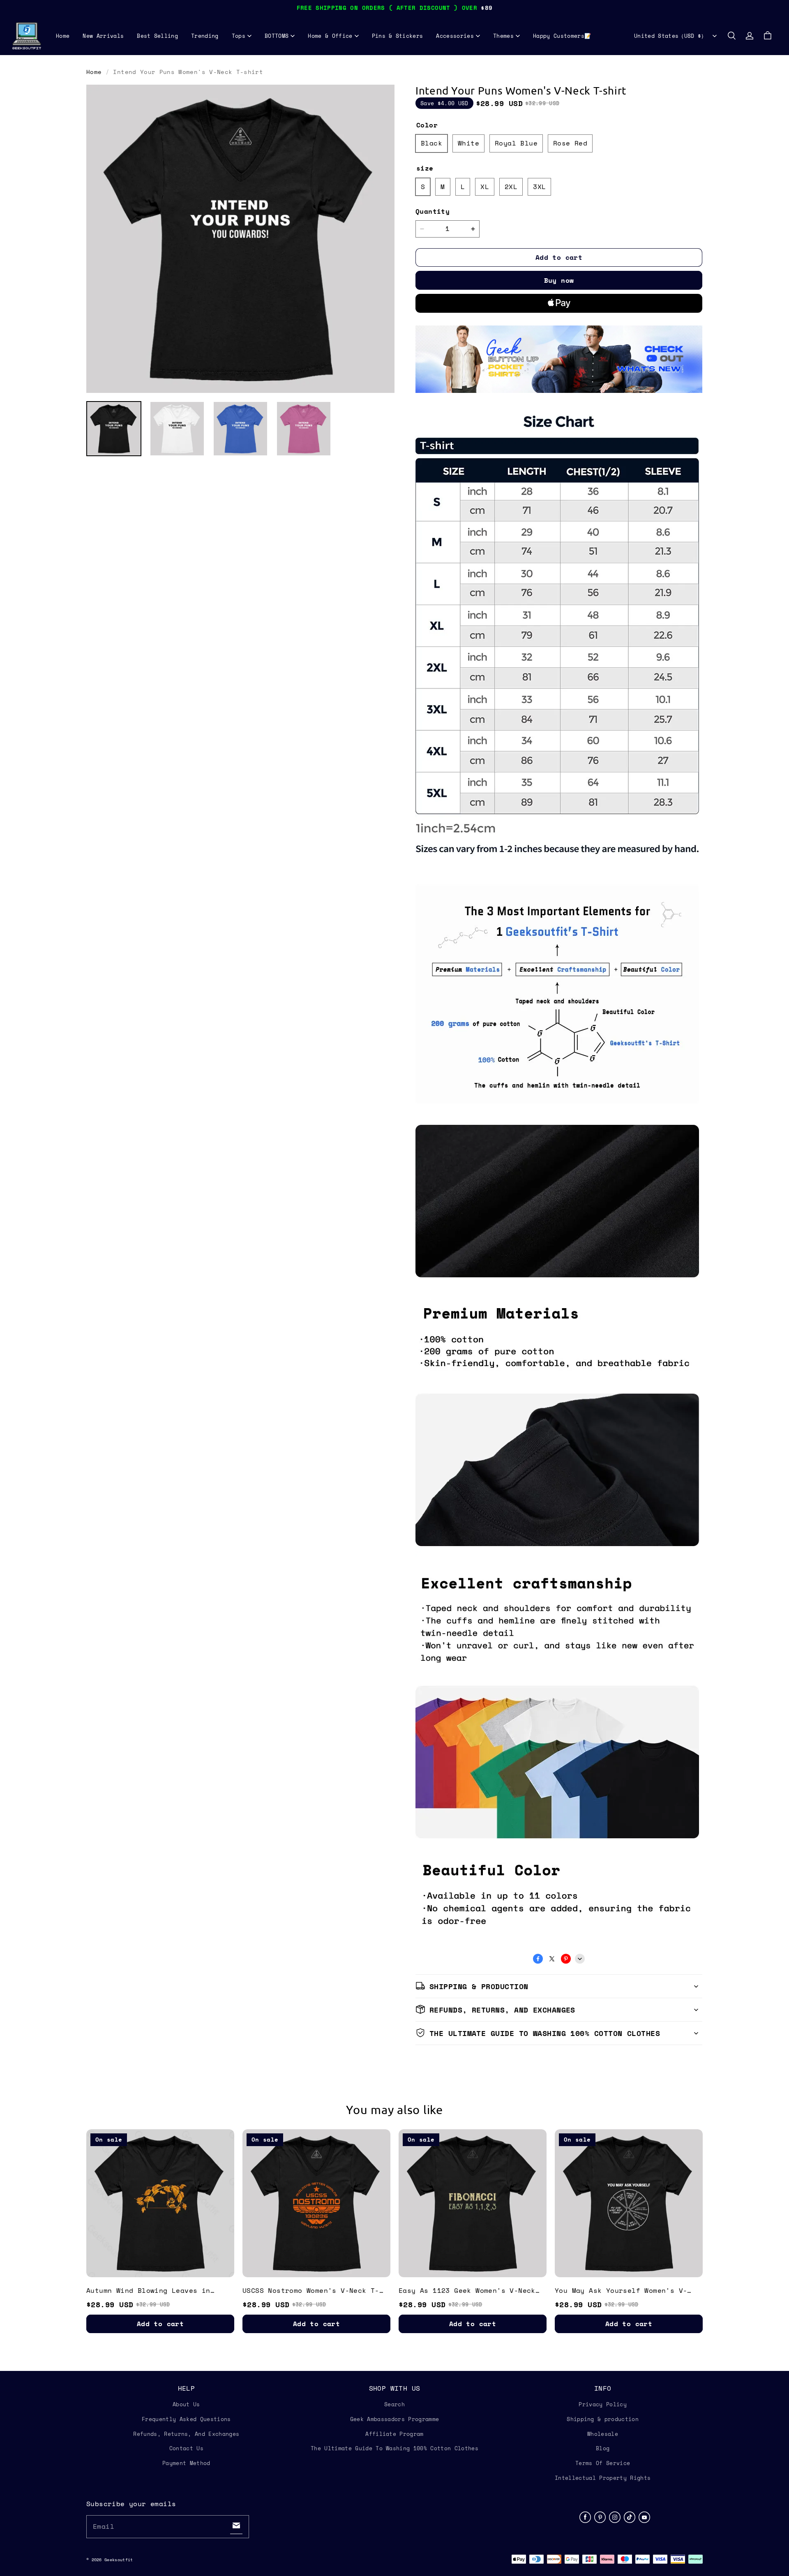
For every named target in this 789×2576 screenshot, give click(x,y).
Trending (205, 36)
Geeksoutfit (119, 2560)
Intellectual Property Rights (603, 2478)
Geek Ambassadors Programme (394, 2419)
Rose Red (570, 143)
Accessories (455, 36)
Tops (239, 36)
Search (394, 2404)
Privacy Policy (603, 2404)
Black (431, 143)
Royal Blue (516, 143)
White (468, 143)
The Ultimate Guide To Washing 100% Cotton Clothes (394, 2448)
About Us (186, 2404)
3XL (539, 187)
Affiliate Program (394, 2434)
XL (485, 187)
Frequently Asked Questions (186, 2419)
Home (63, 36)
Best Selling (157, 36)
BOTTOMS (277, 36)
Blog (603, 2448)
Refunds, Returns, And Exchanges (186, 2434)
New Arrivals (103, 36)
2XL (511, 187)
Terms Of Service (603, 2463)
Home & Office (330, 36)
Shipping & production (603, 2419)
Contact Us (186, 2448)
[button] (731, 36)
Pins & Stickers (398, 36)
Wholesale (603, 2434)
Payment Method (186, 2463)
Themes (503, 36)
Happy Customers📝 (562, 36)
